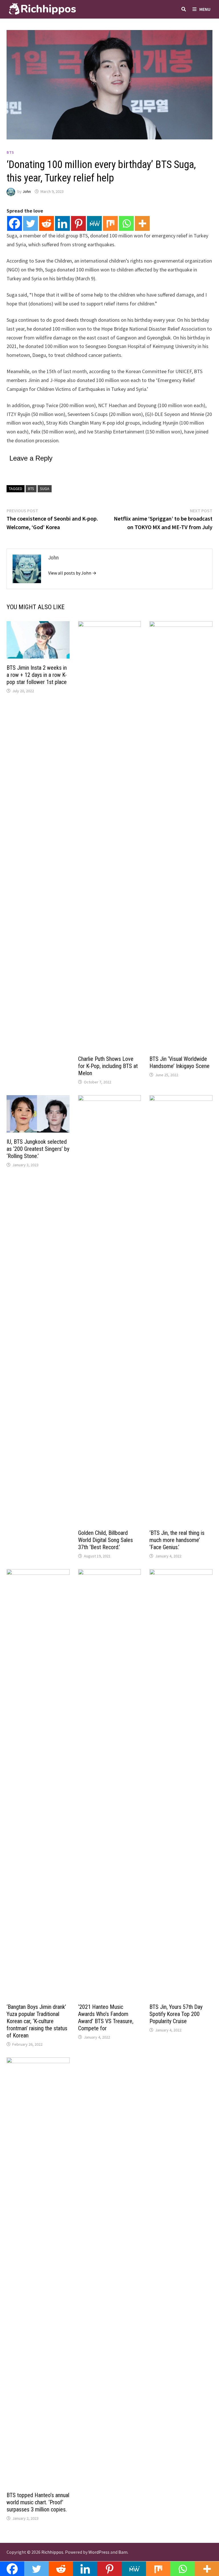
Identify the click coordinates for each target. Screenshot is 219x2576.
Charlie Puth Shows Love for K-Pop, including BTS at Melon (108, 1066)
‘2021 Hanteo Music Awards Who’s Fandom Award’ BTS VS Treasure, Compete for (106, 2018)
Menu (205, 9)
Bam (123, 2552)
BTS (10, 152)
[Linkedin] (62, 223)
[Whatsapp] (126, 223)
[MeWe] (94, 223)
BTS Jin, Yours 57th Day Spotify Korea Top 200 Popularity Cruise (176, 2014)
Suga (45, 489)
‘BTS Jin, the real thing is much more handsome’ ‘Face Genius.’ (177, 1540)
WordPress (99, 2552)
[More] (142, 223)
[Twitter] (31, 223)
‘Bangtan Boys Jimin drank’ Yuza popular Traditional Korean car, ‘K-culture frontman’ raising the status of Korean (37, 2021)
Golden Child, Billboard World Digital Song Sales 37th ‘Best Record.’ (106, 1540)
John (27, 191)
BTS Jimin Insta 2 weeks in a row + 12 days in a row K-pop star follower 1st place (37, 675)
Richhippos (52, 2552)
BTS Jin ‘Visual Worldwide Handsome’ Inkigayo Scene (180, 1062)
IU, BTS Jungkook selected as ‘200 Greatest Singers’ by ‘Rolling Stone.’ (38, 1149)
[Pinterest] (78, 223)
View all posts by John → (72, 573)
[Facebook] (15, 223)
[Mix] (110, 223)
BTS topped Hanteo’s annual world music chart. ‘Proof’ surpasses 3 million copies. (38, 2502)
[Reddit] (46, 223)
